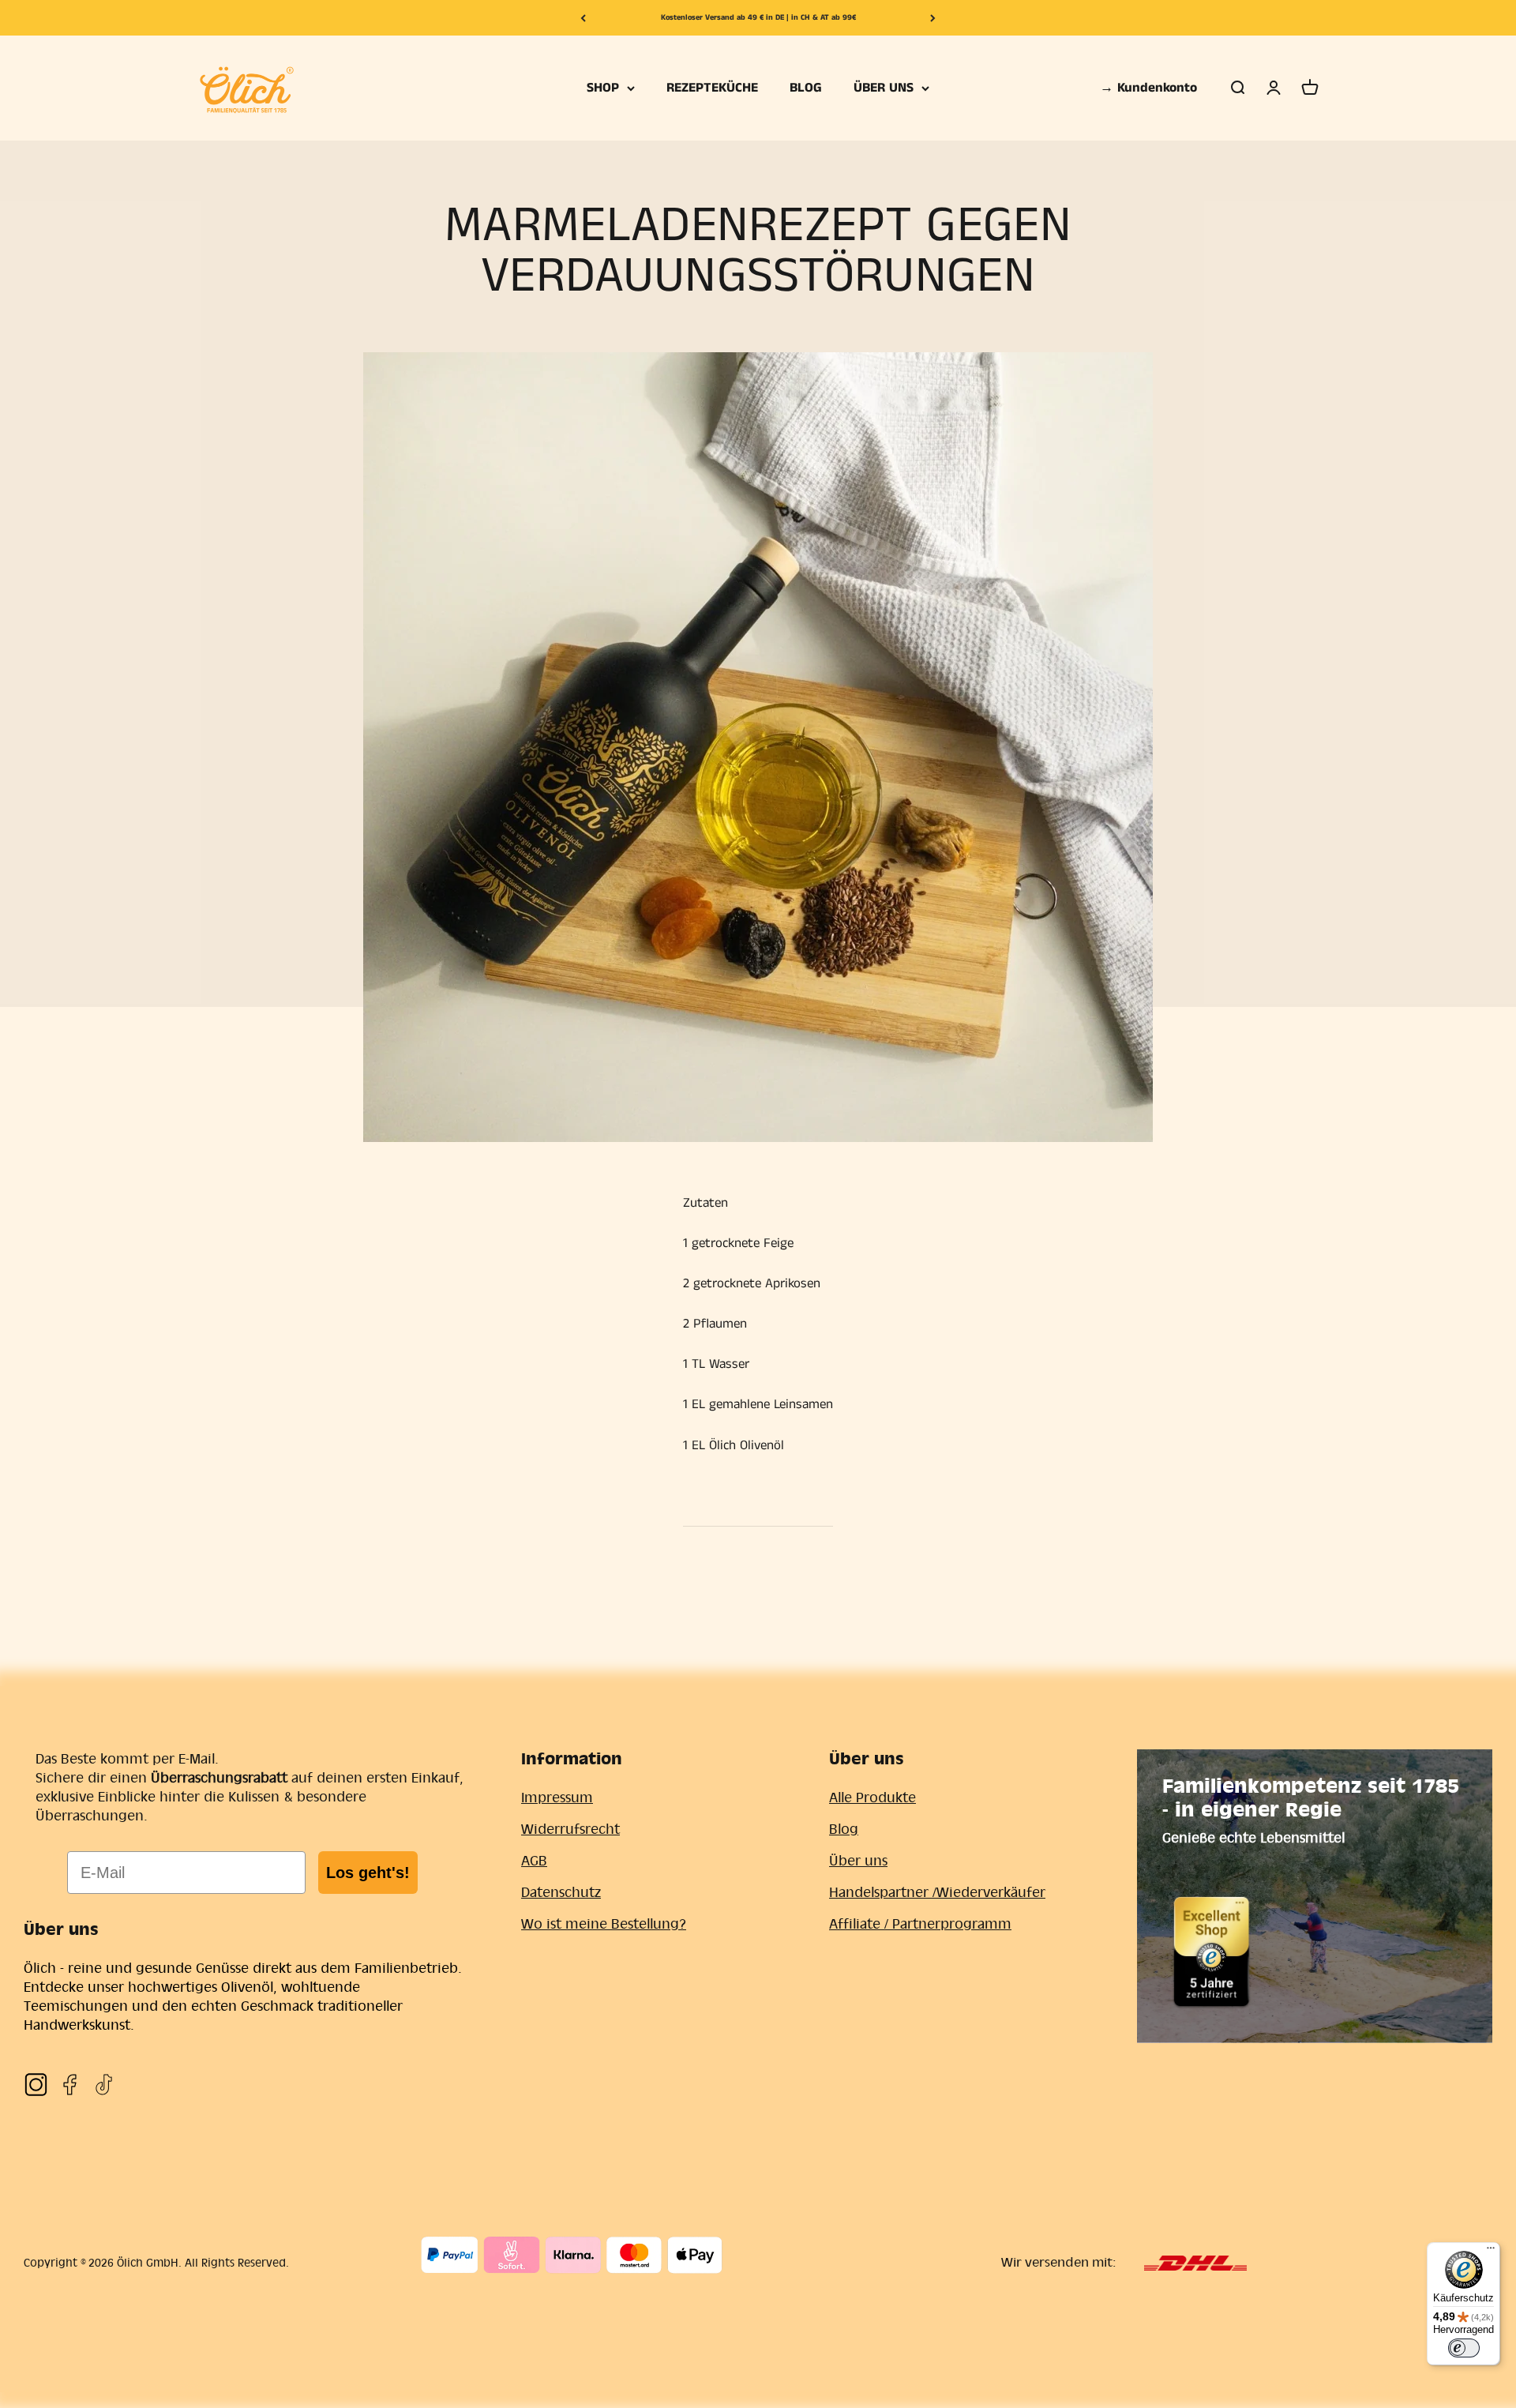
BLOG (806, 88)
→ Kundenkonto (1148, 88)
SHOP (603, 88)
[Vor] (933, 18)
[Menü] (1491, 2252)
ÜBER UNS (884, 88)
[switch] (1464, 2348)
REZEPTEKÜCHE (712, 88)
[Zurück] (583, 18)
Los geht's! (368, 1873)
